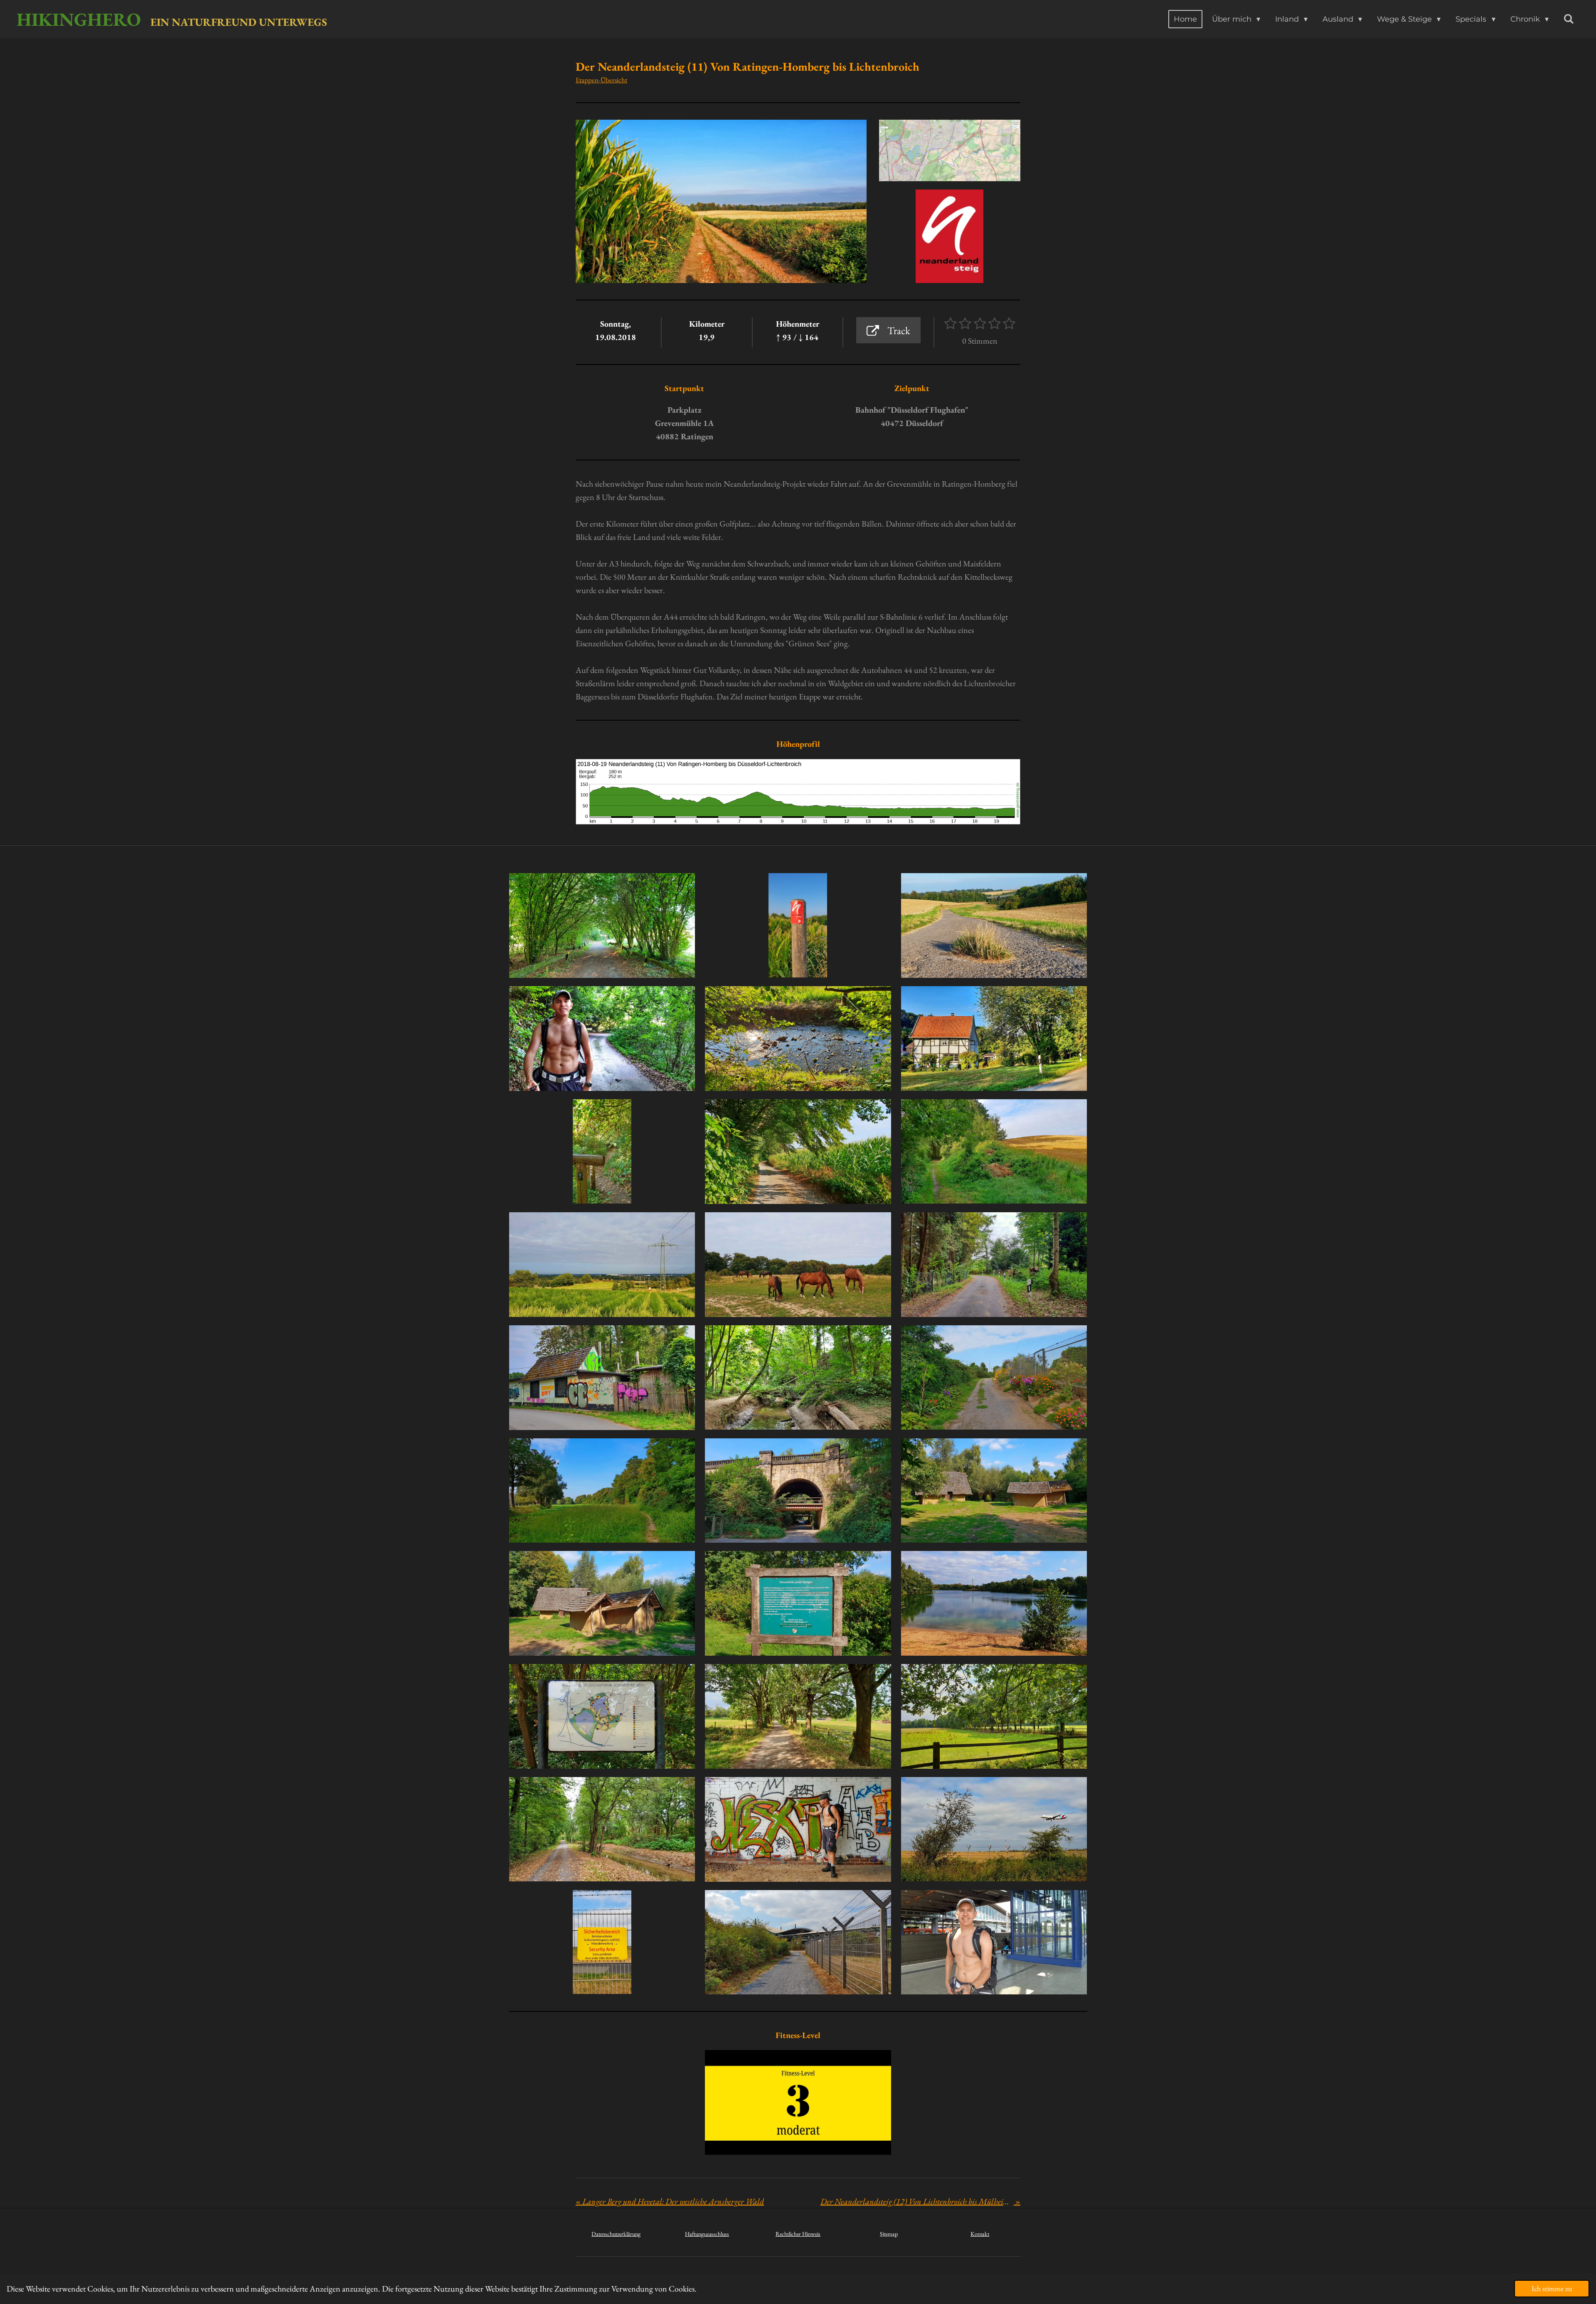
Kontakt (980, 2234)
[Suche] (1569, 19)
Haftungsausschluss (707, 2234)
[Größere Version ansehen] (950, 151)
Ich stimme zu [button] (1552, 2288)
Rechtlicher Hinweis (798, 2234)
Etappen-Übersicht (601, 80)
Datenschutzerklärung (616, 2234)
